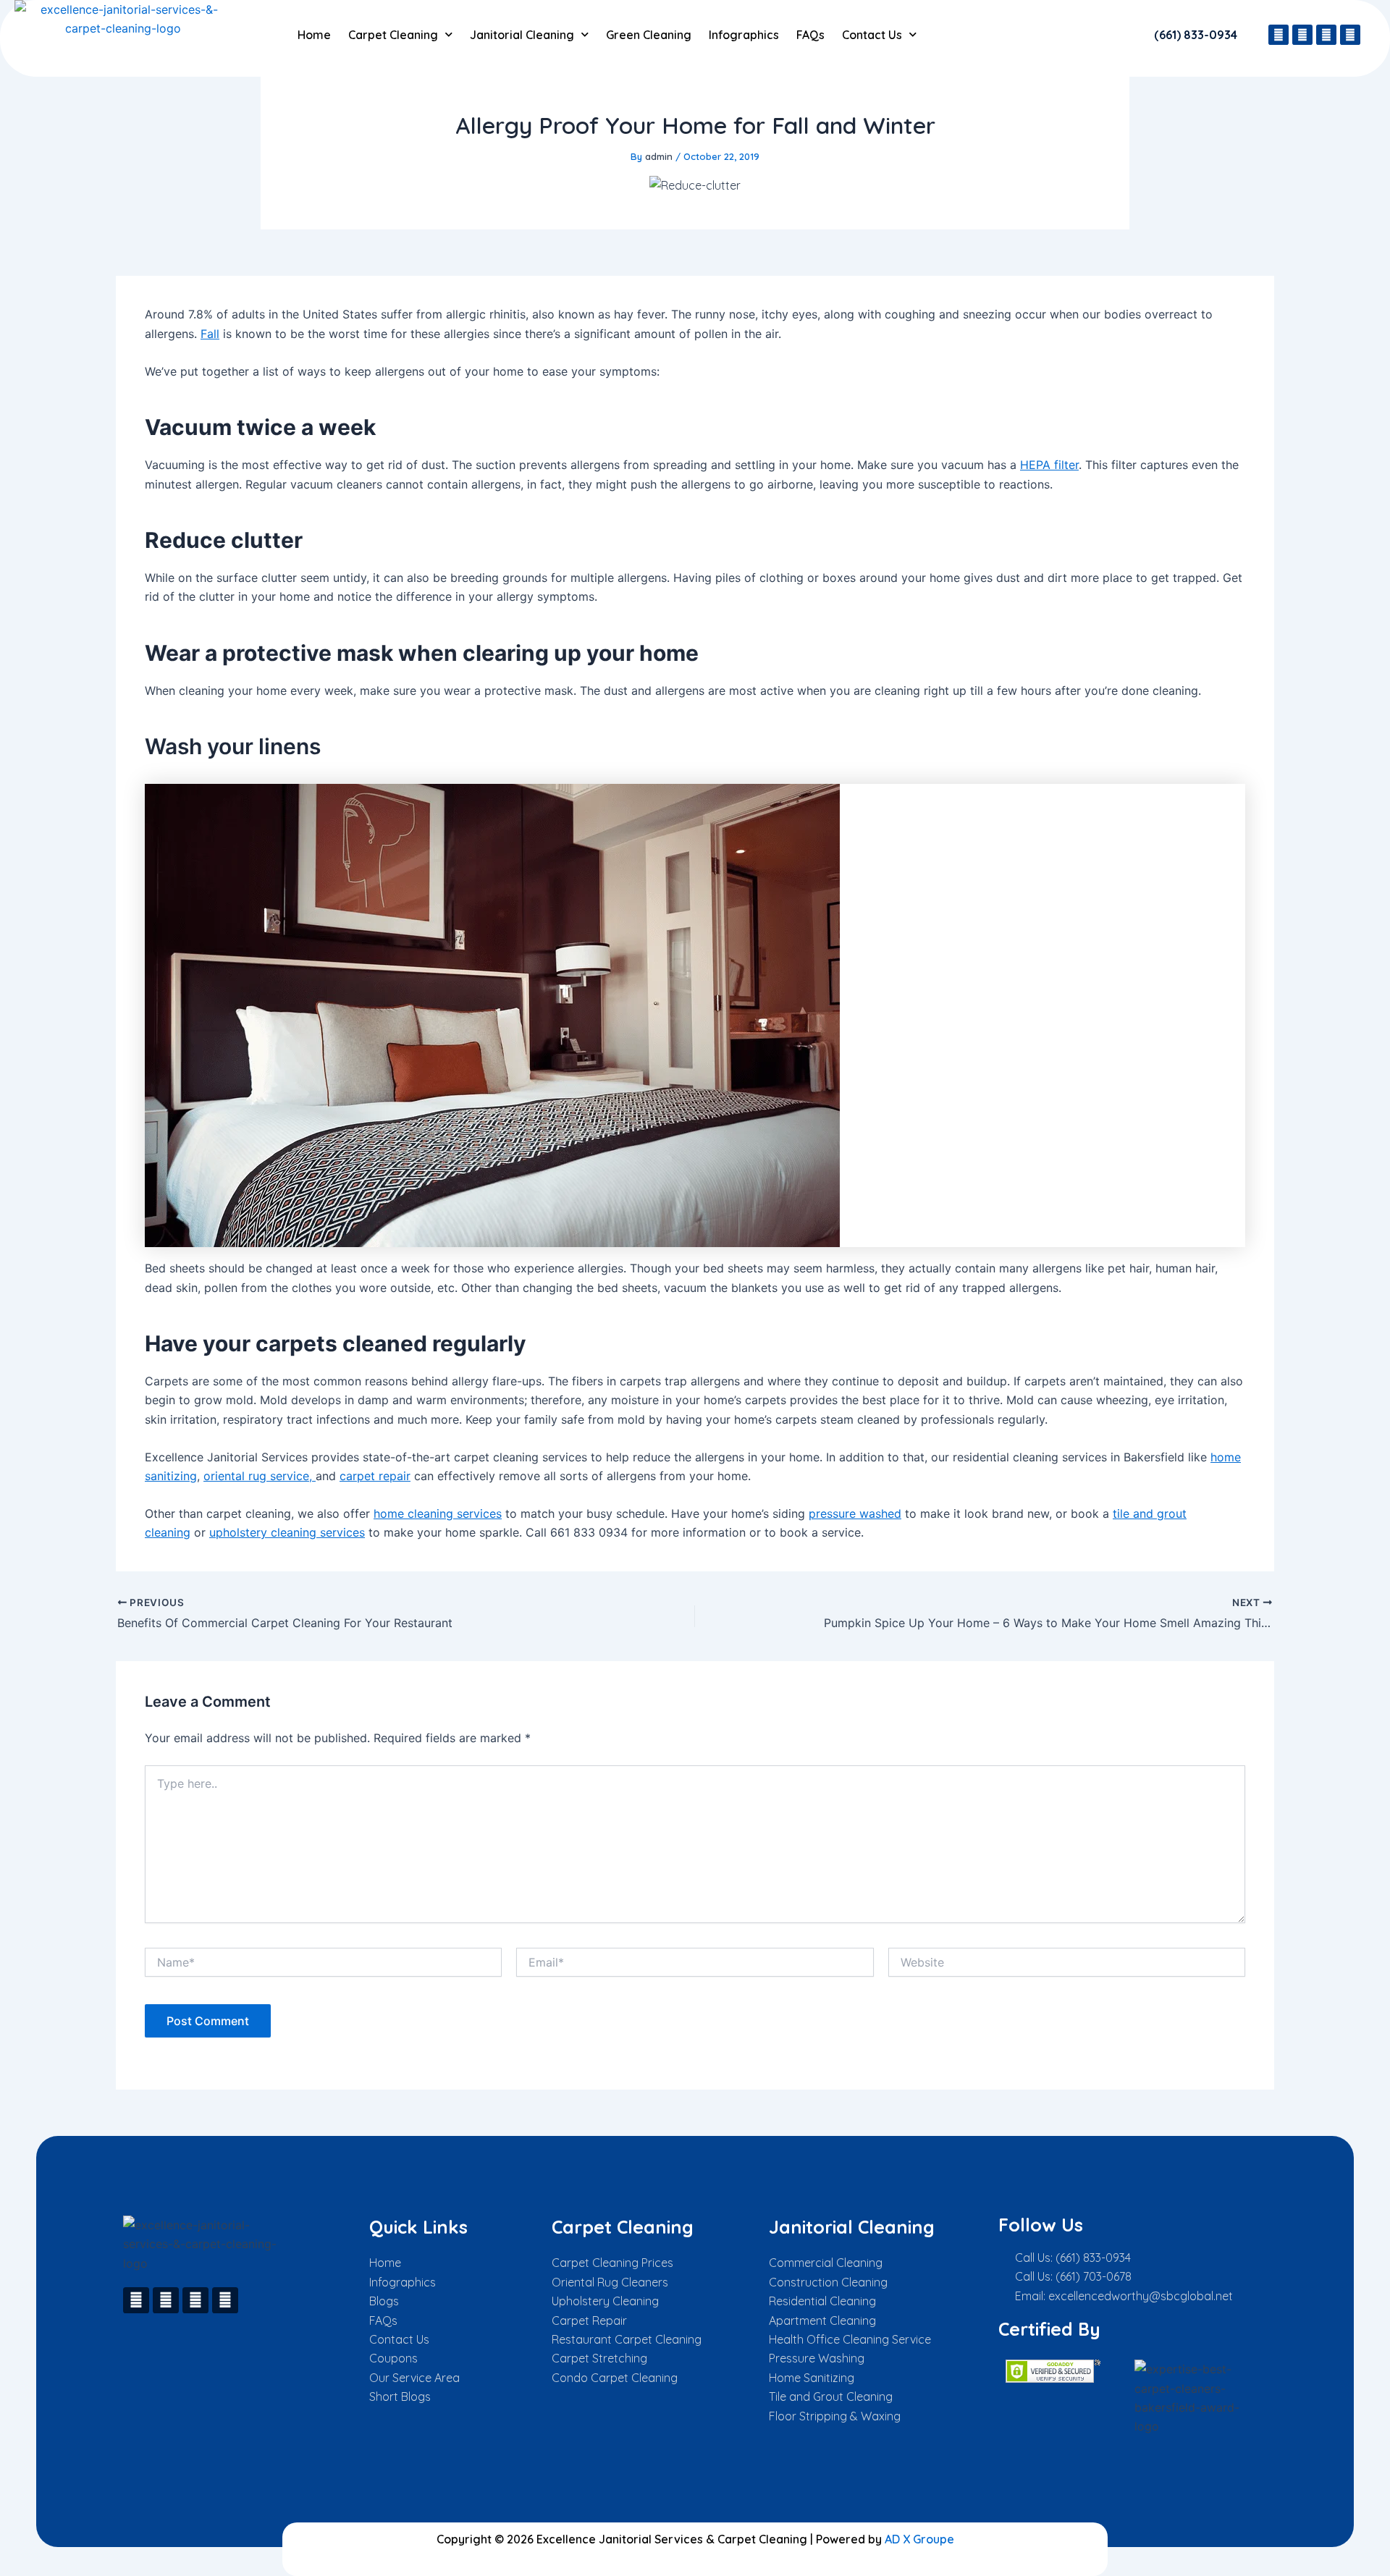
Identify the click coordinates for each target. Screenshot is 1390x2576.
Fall (210, 334)
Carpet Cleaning (393, 35)
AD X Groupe (919, 2539)
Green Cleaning (649, 35)
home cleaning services (438, 1513)
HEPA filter (1049, 465)
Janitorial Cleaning (522, 35)
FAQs (810, 35)
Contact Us (872, 35)
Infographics (744, 35)
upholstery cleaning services (287, 1532)
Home (314, 35)
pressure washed (855, 1513)
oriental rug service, (260, 1476)
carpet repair (375, 1476)
